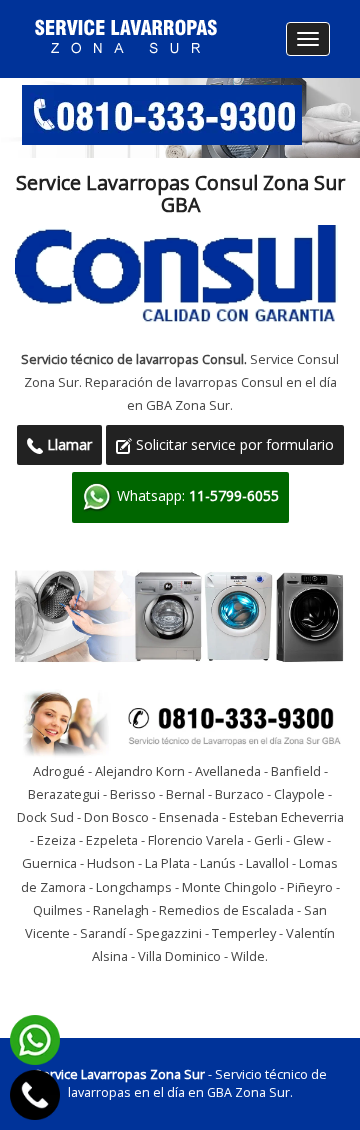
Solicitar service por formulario (233, 444)
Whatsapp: (196, 495)
